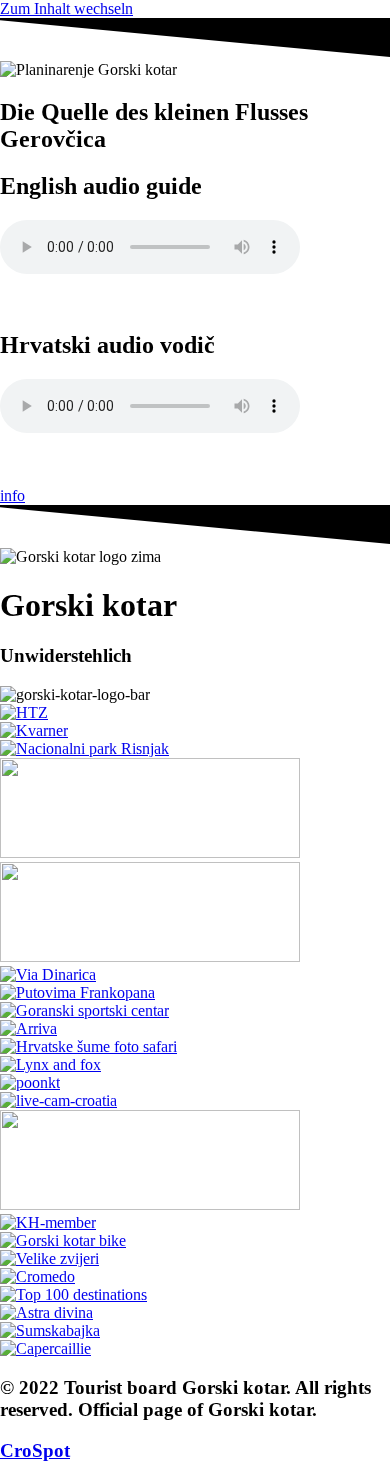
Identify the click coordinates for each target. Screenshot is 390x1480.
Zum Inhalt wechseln (66, 8)
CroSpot (35, 1450)
